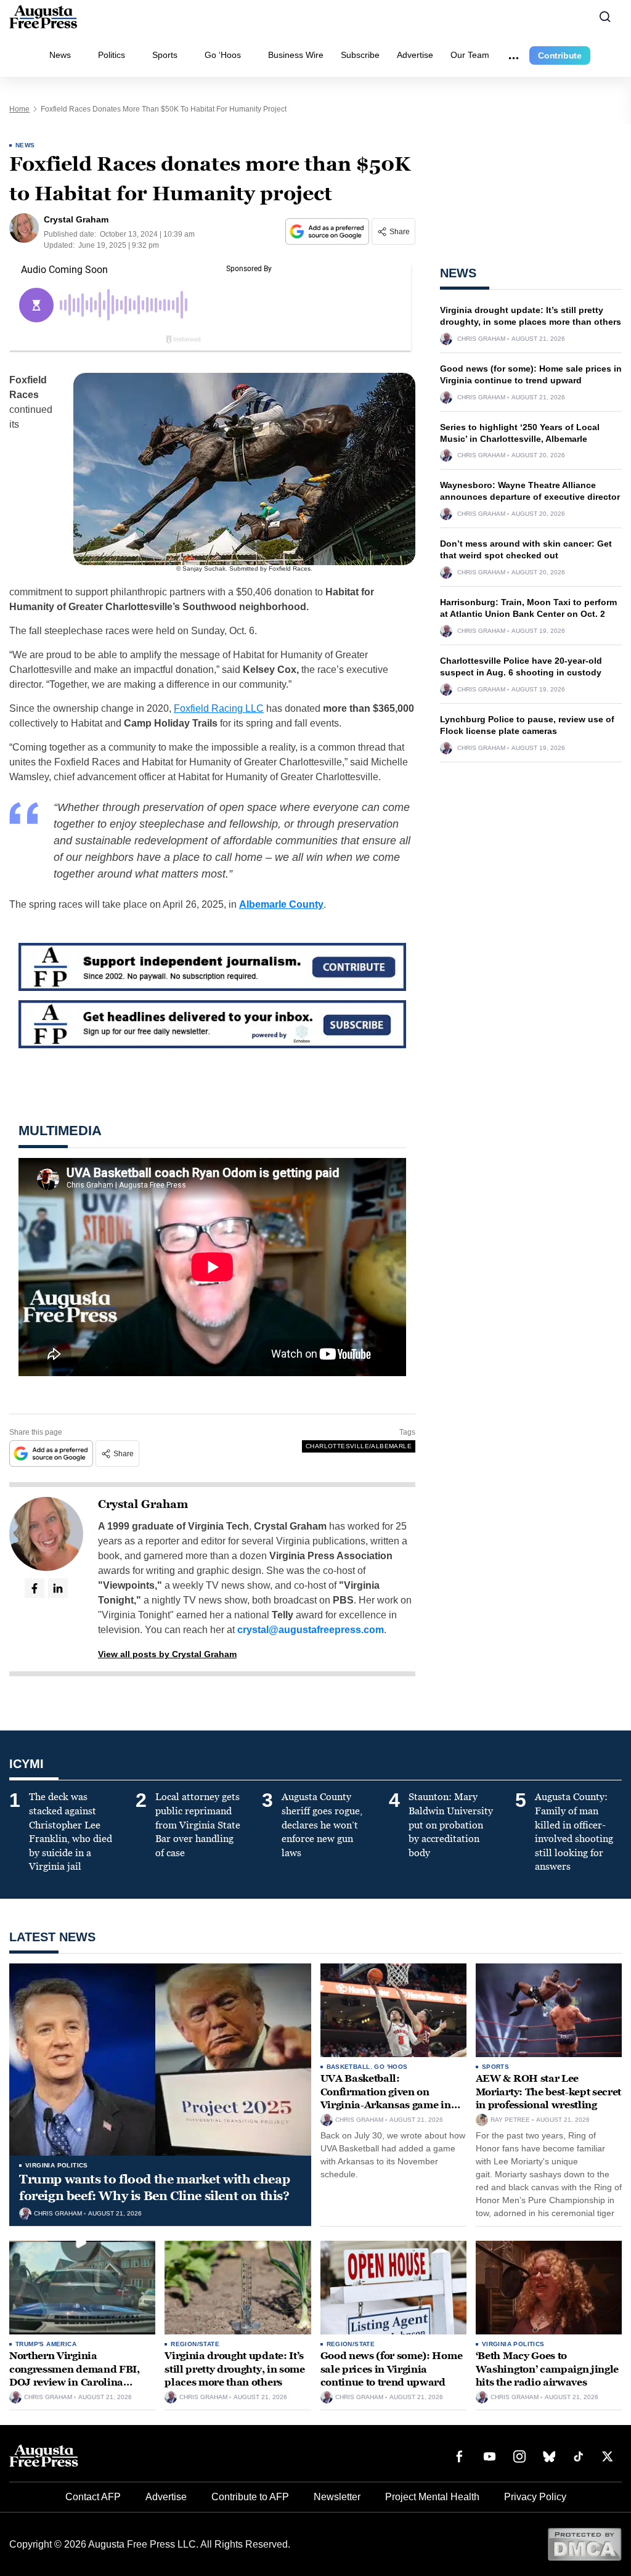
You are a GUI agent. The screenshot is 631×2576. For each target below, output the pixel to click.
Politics (112, 55)
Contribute (560, 55)
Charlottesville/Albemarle (359, 1446)
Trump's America (46, 2344)
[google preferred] (328, 231)
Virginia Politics (57, 2165)
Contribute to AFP (250, 2497)
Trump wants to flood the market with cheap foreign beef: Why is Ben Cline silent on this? (154, 2187)
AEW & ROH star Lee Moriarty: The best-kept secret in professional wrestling (548, 2092)
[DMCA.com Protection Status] (584, 2544)
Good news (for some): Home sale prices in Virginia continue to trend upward (392, 2369)
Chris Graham (481, 339)
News (60, 55)
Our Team (470, 55)
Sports (165, 55)
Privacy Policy (535, 2497)
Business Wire (296, 55)
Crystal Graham (143, 1504)
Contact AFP (93, 2497)
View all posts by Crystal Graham (167, 1654)
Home (19, 109)
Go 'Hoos (391, 2067)
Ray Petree (510, 2120)
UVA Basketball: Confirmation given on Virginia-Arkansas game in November (386, 2098)
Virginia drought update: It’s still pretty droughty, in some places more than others (234, 2369)
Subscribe (360, 55)
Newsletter (337, 2497)
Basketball (348, 2067)
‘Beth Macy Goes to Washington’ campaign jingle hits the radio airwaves (547, 2369)
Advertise (415, 55)
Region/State (195, 2344)
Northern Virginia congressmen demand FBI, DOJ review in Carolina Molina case (75, 2376)
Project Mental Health (432, 2497)
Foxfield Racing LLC (219, 708)
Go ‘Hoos (223, 55)
